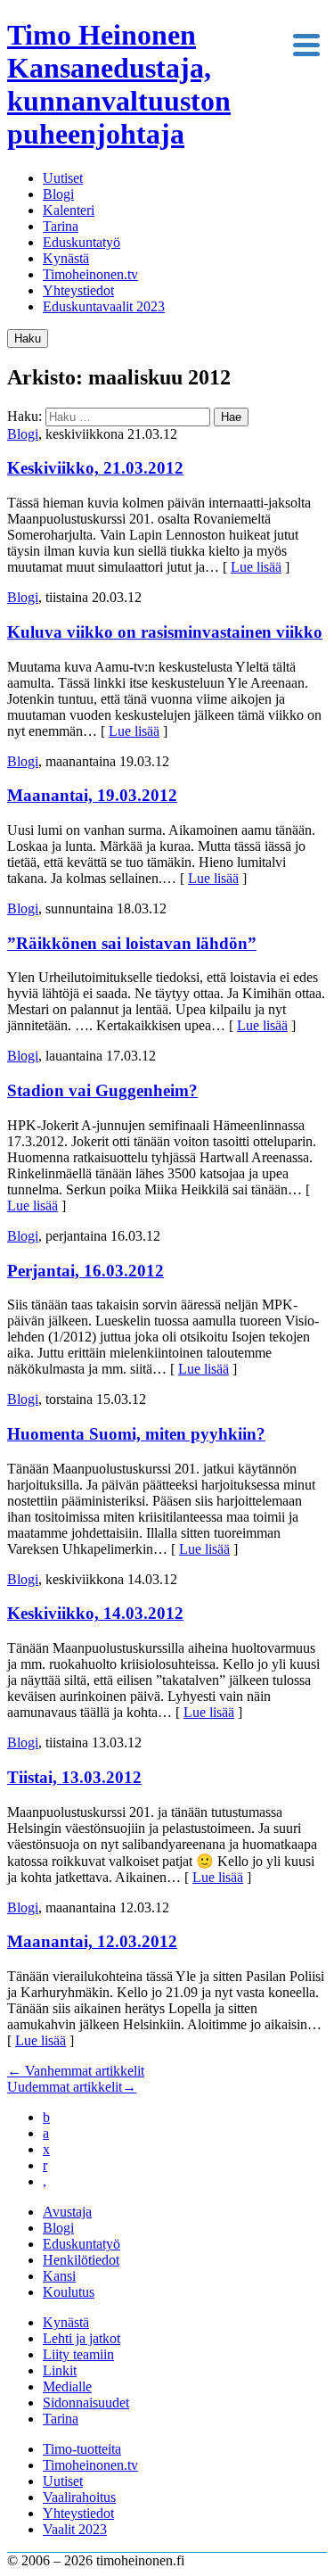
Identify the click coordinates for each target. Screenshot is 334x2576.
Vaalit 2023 (75, 2529)
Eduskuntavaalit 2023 (104, 306)
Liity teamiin (78, 2354)
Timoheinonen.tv (90, 274)
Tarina (61, 226)
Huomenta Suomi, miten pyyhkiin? (136, 1434)
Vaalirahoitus (79, 2497)
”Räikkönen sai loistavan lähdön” (132, 943)
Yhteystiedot (78, 290)
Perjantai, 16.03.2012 (86, 1271)
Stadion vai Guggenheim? (102, 1090)
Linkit (60, 2370)
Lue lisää (256, 567)
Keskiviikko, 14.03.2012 (95, 1613)
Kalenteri (69, 210)
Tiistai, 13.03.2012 (74, 1777)
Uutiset (63, 178)
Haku (28, 339)
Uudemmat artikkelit (72, 2087)
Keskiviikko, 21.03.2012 (95, 468)
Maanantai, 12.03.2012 (92, 1941)
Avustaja (67, 2212)
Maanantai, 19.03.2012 (92, 795)
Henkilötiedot (81, 2260)
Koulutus (69, 2292)
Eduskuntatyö (81, 242)
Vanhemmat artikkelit (76, 2071)
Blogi (58, 194)
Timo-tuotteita (82, 2449)
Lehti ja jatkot (81, 2338)
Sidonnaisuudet (86, 2403)
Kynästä (66, 258)
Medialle (67, 2386)
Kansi (59, 2276)
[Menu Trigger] (306, 43)
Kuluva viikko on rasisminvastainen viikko (165, 632)
